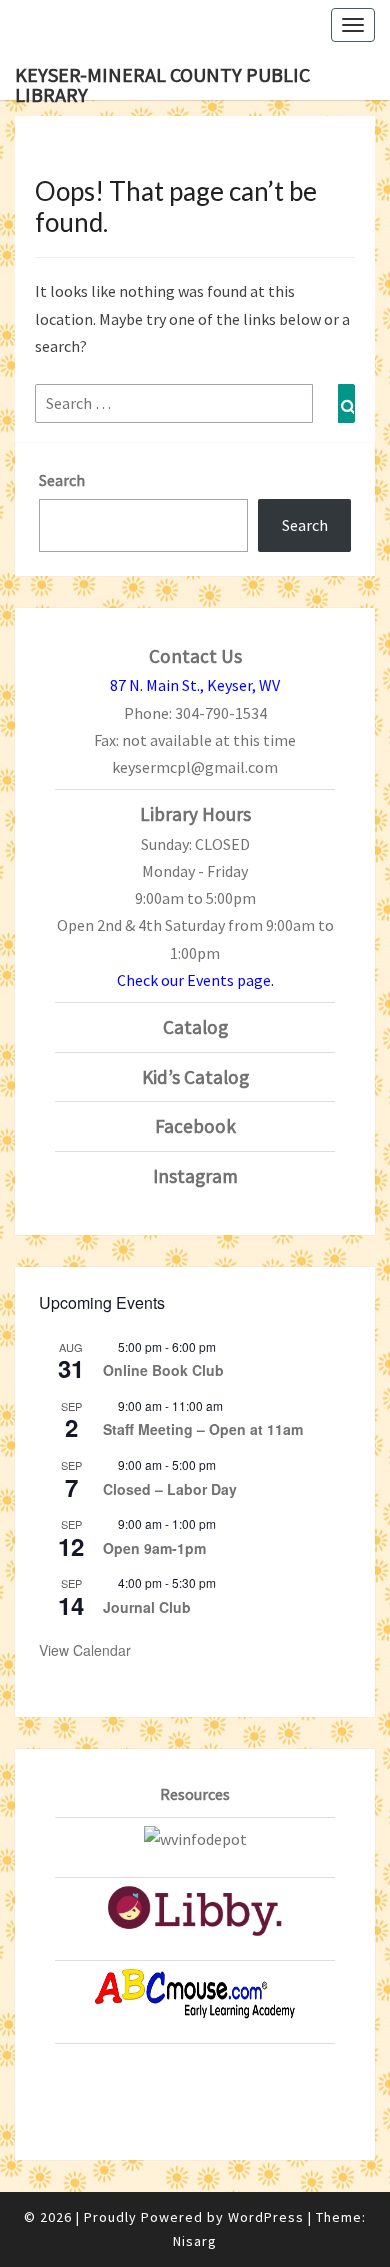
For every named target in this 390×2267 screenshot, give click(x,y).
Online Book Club (163, 1370)
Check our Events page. (195, 980)
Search (62, 480)
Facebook (195, 1126)
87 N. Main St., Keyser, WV (195, 685)
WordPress (266, 2217)
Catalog (195, 1027)
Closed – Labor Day (170, 1489)
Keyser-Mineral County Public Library (162, 81)
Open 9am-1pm (154, 1548)
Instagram (195, 1176)
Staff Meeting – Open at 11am (203, 1429)
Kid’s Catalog (195, 1077)
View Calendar (85, 1650)
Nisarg (195, 2241)
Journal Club (147, 1607)
